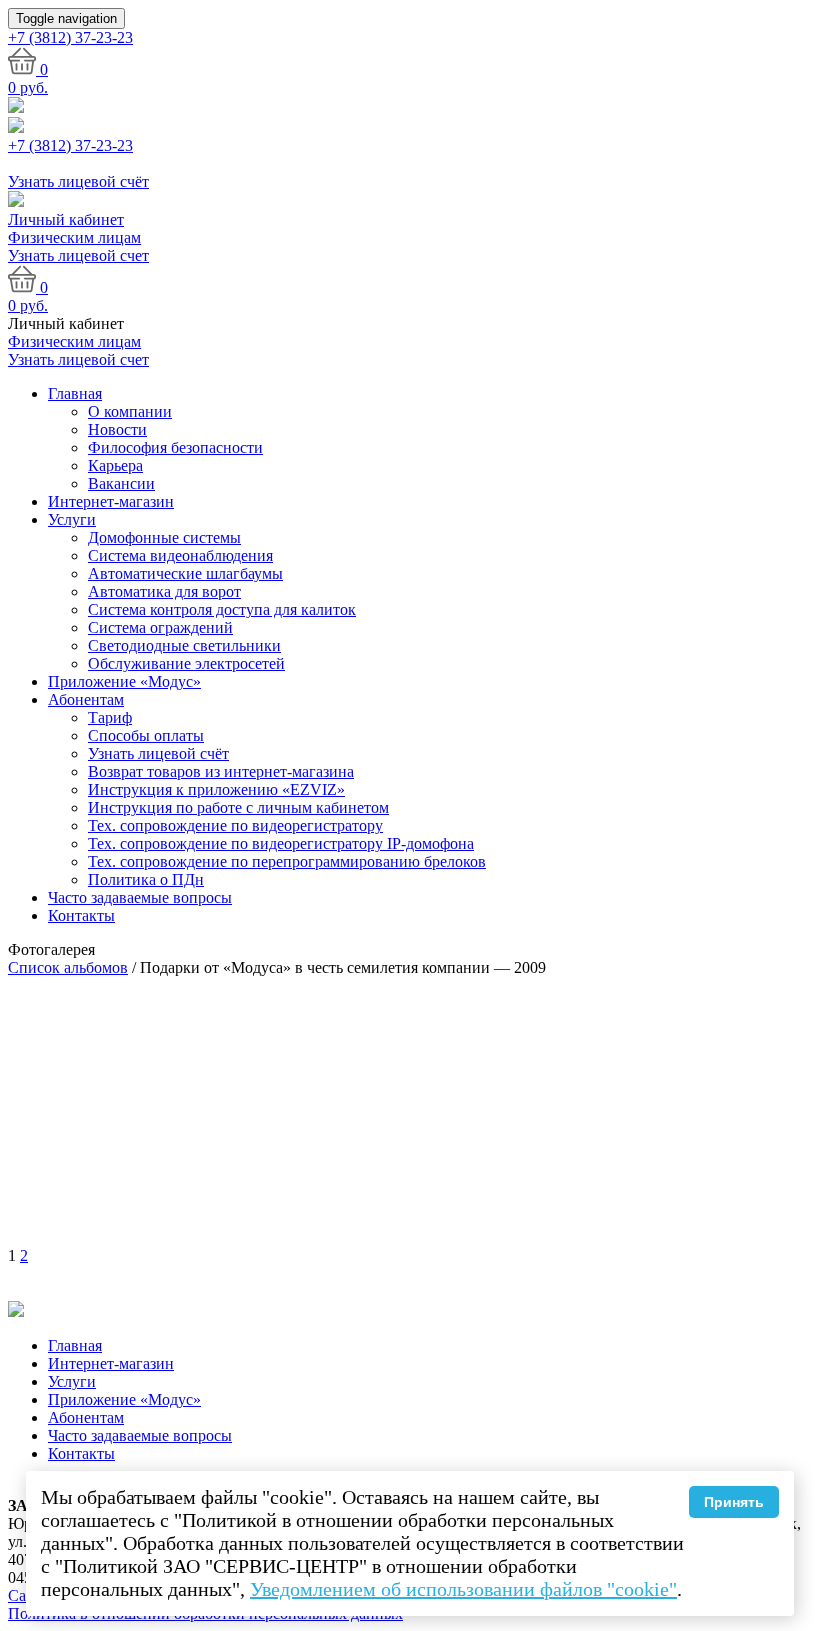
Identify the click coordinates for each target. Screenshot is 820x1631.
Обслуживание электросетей (186, 663)
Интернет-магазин (111, 501)
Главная (75, 393)
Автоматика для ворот (164, 591)
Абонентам (86, 699)
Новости (117, 429)
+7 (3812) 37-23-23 (70, 145)
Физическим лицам (74, 237)
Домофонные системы (164, 537)
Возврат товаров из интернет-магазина (221, 771)
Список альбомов (68, 967)
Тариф (110, 717)
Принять (734, 1502)
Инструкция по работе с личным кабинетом (238, 807)
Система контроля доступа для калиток (222, 609)
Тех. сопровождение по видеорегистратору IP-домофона (281, 843)
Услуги (72, 519)
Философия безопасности (175, 447)
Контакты (81, 915)
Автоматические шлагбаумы (185, 573)
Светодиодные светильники (184, 645)
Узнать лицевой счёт (158, 753)
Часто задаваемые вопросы (140, 897)
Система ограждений (160, 627)
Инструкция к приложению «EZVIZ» (216, 789)
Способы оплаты (146, 735)
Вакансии (121, 483)
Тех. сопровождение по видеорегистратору (235, 825)
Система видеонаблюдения (180, 555)
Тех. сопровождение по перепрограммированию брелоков (287, 861)
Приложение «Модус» (124, 681)
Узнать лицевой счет (78, 255)
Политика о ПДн (146, 879)
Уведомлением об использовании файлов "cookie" (463, 1589)
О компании (130, 411)
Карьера (115, 465)
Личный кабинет (66, 219)
